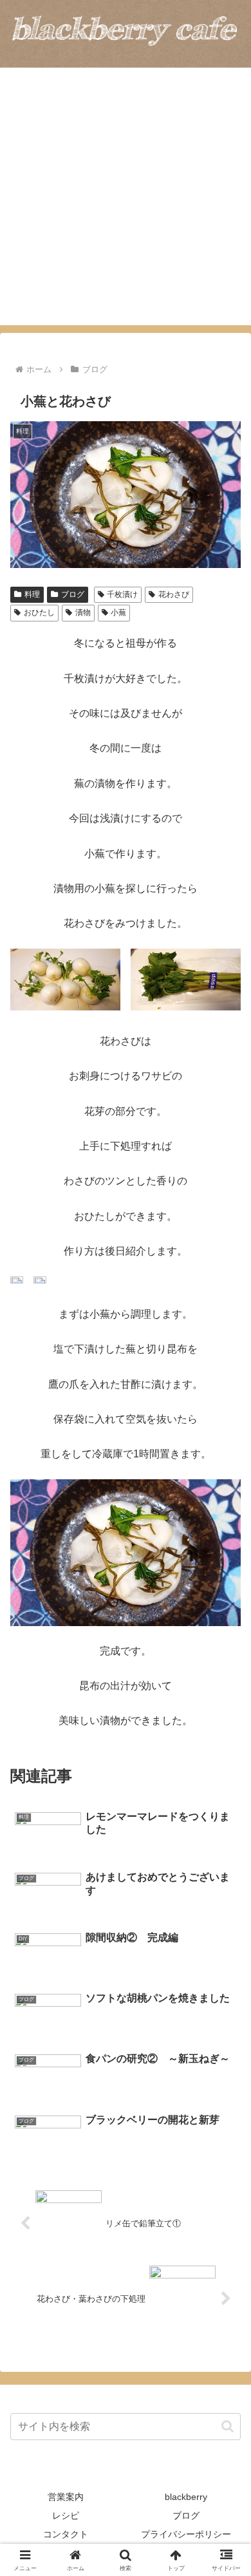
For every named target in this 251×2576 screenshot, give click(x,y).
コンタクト (66, 2534)
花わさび (174, 594)
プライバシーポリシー (186, 2534)
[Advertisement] (126, 200)
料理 (32, 594)
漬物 (83, 612)
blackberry (186, 2497)
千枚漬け (122, 594)
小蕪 (118, 612)
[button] (228, 2426)
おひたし (39, 612)
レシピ (66, 2515)
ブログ (73, 594)
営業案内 (66, 2497)
